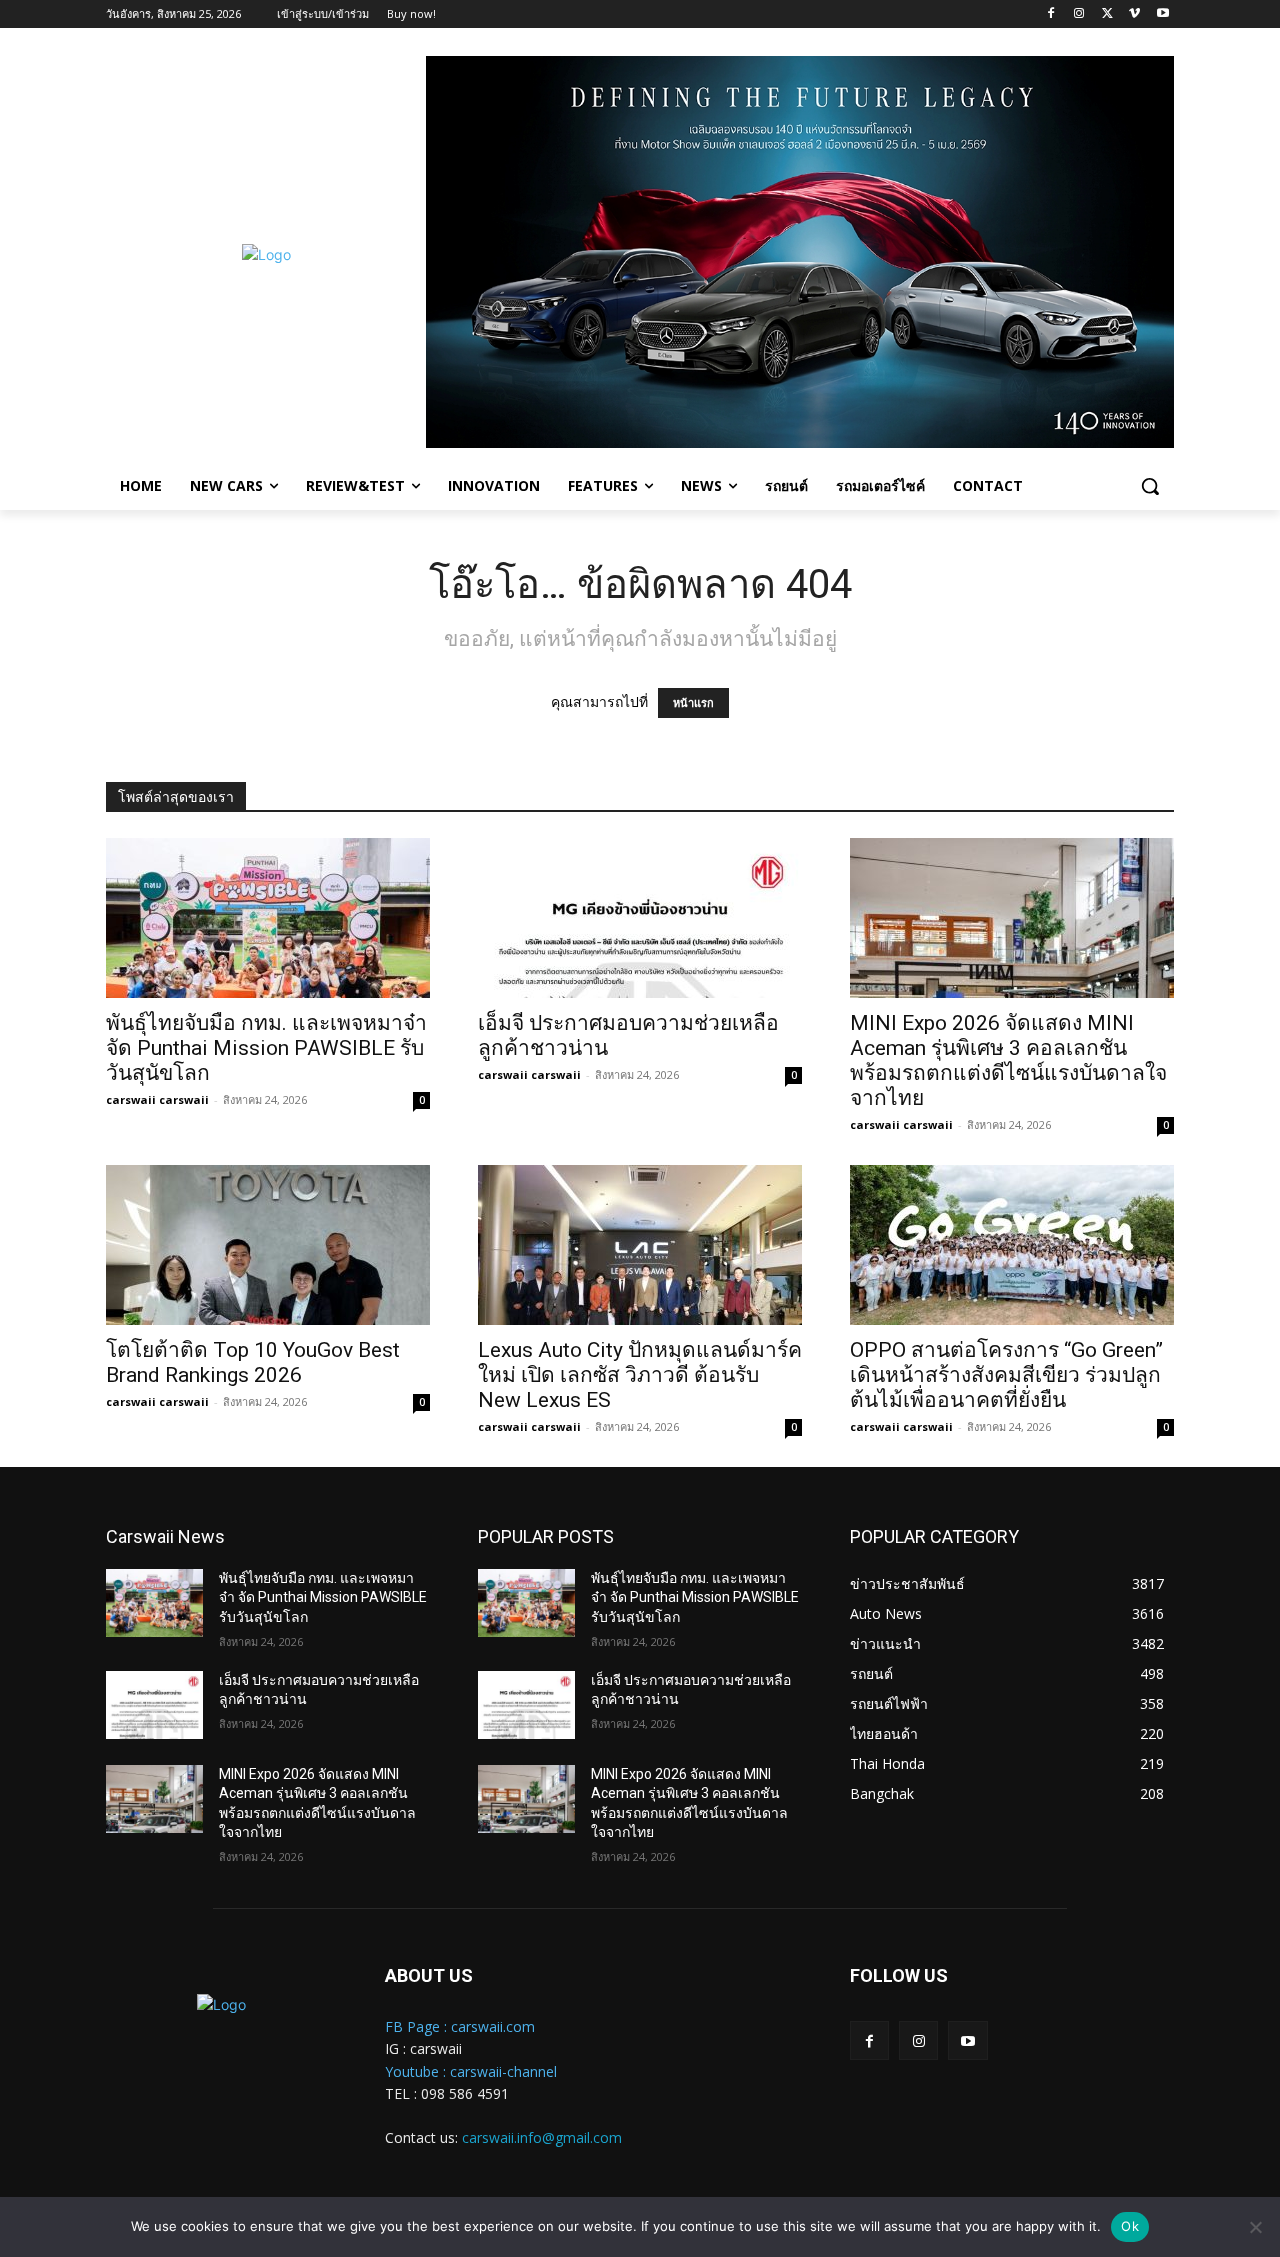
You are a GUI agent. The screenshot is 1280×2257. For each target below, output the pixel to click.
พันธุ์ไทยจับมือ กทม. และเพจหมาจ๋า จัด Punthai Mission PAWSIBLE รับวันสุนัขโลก (266, 1048)
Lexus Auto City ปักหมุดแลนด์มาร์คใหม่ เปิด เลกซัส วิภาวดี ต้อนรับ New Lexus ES (640, 1375)
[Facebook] (1051, 14)
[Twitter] (1107, 14)
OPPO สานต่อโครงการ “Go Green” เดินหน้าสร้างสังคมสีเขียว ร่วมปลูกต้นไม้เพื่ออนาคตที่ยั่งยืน (1006, 1375)
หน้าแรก (693, 703)
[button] (1150, 486)
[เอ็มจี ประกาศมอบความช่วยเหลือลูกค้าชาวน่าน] (640, 918)
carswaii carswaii (157, 1099)
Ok (1130, 2226)
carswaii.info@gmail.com (542, 2137)
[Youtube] (1162, 14)
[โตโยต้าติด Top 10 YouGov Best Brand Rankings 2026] (268, 1245)
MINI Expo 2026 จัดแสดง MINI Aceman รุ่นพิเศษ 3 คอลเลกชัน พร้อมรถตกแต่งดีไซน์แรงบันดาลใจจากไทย (1008, 1060)
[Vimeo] (1134, 14)
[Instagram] (1079, 14)
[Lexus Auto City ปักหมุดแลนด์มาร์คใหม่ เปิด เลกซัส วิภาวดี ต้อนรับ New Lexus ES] (640, 1245)
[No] (1255, 2227)
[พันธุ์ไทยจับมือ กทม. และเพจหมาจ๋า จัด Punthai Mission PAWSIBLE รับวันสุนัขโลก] (268, 918)
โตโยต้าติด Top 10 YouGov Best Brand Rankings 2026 (253, 1362)
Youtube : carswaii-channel (471, 2071)
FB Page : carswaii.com (460, 2026)
